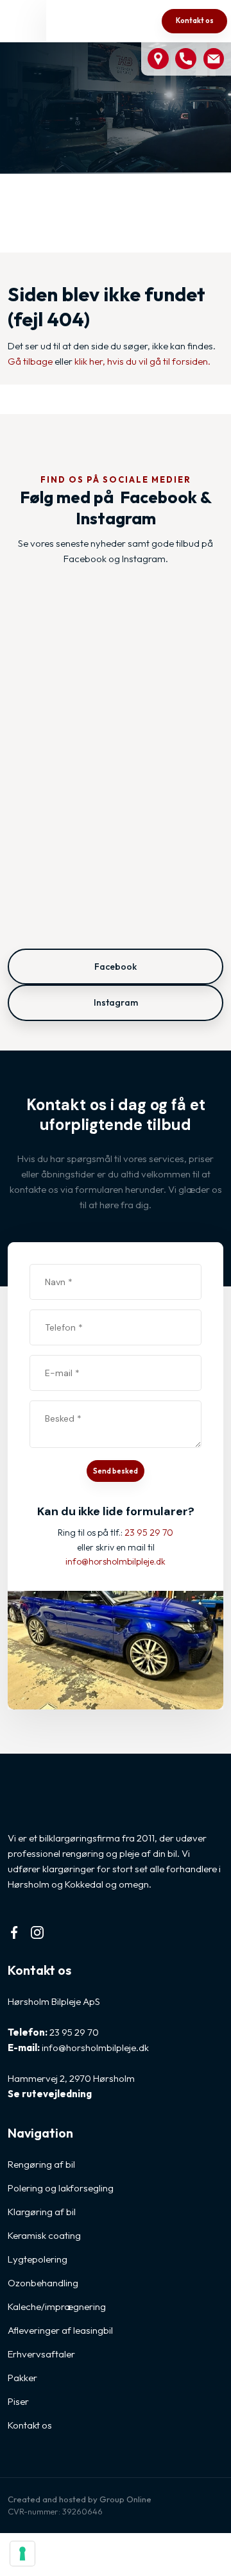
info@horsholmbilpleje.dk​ (116, 1561)
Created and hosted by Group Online (80, 2499)
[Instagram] (43, 1932)
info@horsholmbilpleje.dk (95, 2048)
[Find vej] (158, 59)
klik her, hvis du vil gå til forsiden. (142, 361)
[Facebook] (20, 1932)
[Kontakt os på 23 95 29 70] (186, 59)
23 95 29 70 (149, 1533)
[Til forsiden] (92, 22)
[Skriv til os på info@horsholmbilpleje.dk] (214, 59)
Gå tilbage (30, 361)
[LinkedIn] (66, 1932)
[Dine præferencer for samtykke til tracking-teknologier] (22, 2554)
